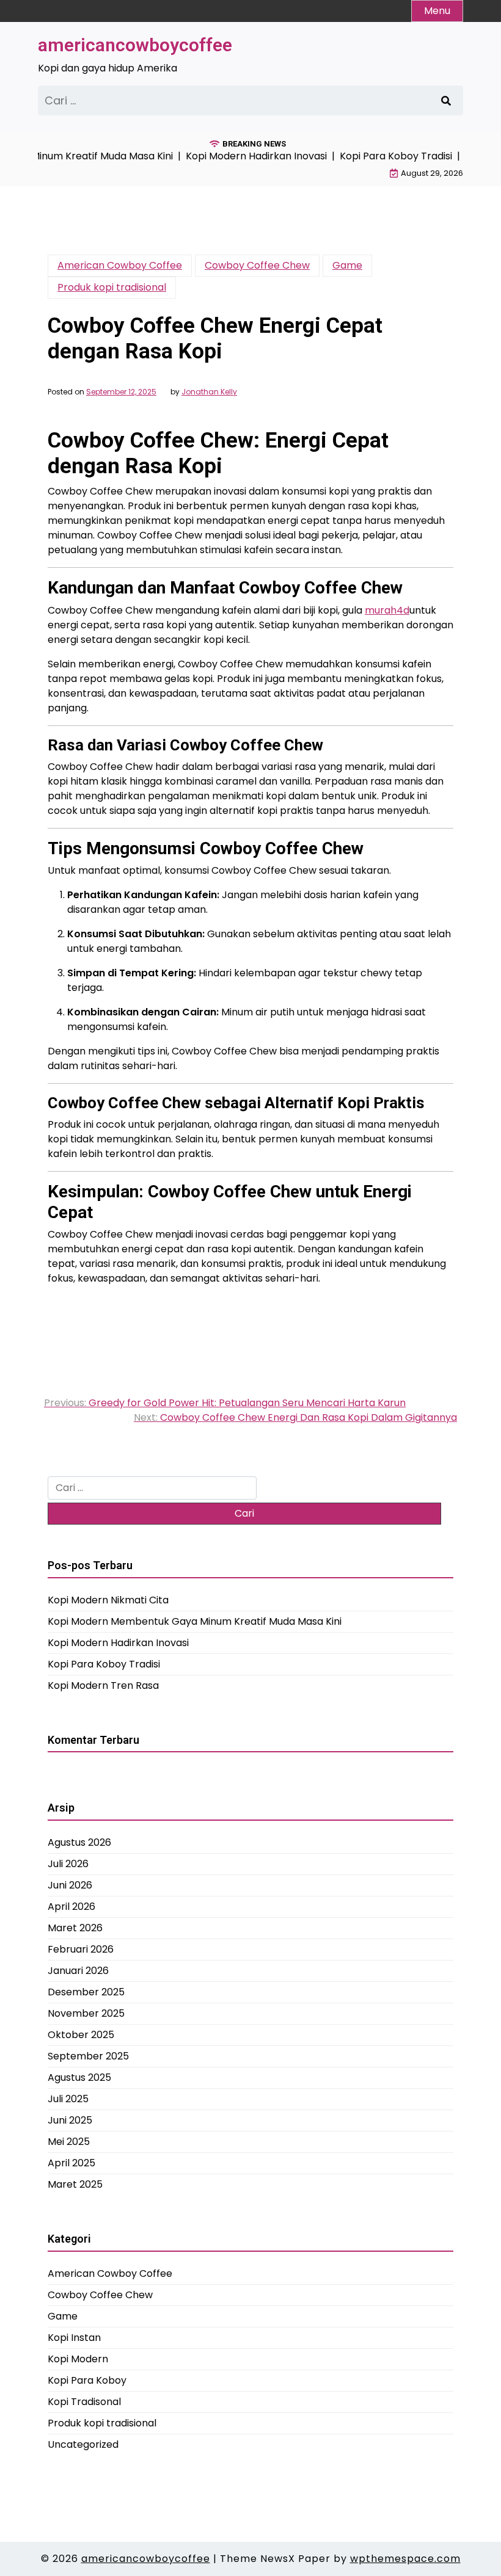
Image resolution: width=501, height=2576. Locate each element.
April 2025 (71, 2163)
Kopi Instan (74, 2338)
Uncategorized (83, 2444)
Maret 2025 (75, 2184)
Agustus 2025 (79, 2077)
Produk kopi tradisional (112, 287)
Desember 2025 (86, 1992)
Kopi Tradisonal (84, 2402)
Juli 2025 (68, 2099)
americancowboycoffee (135, 45)
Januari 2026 (78, 1971)
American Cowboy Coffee (120, 265)
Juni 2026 (70, 1885)
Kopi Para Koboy (87, 2380)
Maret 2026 (75, 1928)
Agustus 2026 (79, 1842)
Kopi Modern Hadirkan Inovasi (118, 1643)
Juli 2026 (68, 1864)
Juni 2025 (70, 2120)
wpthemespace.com (405, 2559)
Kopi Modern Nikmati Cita (108, 1600)
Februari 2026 (81, 1949)
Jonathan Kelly (209, 392)
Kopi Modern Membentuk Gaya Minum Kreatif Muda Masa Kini (195, 1621)
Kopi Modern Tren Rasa (103, 1685)
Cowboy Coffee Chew (257, 265)
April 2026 (71, 1907)
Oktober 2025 (81, 2035)
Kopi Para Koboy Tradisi (104, 1664)
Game (347, 265)
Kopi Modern (78, 2359)
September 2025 (88, 2056)
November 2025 (86, 2013)
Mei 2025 (69, 2142)
